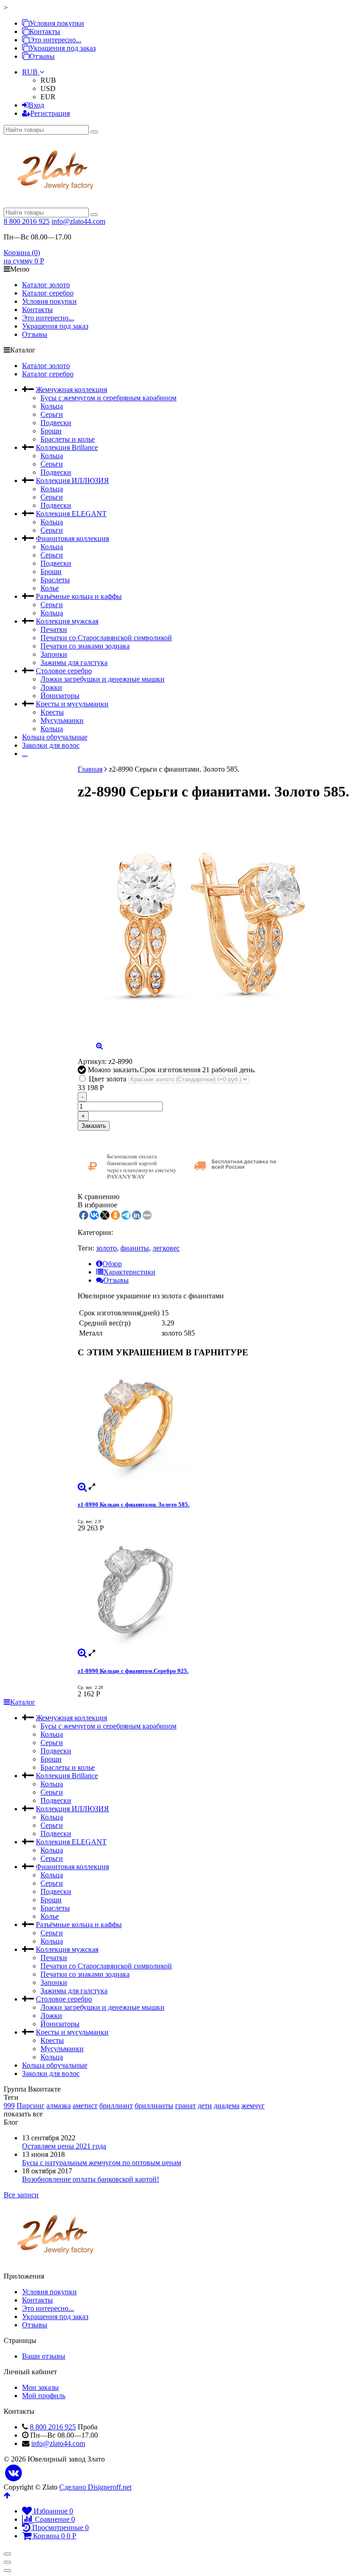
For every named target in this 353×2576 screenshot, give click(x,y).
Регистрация (50, 113)
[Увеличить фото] (82, 1487)
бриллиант (116, 2106)
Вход (36, 105)
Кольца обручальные (55, 737)
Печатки (54, 629)
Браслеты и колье (68, 439)
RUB (31, 72)
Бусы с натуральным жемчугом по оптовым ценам (102, 2163)
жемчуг (253, 2106)
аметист (85, 2106)
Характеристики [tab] (129, 1272)
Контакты (45, 31)
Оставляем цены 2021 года (64, 2146)
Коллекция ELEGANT (71, 514)
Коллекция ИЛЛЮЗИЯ (72, 481)
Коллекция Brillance (67, 447)
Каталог (23, 1702)
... (25, 753)
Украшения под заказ (63, 48)
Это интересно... (55, 40)
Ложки (51, 687)
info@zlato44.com (78, 221)
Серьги (52, 414)
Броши (51, 431)
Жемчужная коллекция (71, 390)
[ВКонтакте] (14, 2473)
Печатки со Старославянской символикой (106, 638)
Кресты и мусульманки (72, 704)
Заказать (94, 1126)
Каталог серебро (48, 293)
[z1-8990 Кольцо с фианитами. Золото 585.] (214, 1424)
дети (205, 2106)
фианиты (135, 1248)
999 (9, 2106)
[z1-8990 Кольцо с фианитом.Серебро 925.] (214, 1591)
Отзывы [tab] (116, 1280)
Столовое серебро (64, 671)
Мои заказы (40, 2387)
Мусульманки (62, 720)
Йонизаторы (60, 696)
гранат (185, 2106)
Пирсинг (31, 2106)
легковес (166, 1248)
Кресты (52, 712)
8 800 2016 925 (27, 221)
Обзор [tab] (112, 1264)
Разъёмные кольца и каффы (79, 596)
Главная (90, 769)
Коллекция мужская (67, 621)
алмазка (59, 2106)
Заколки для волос (51, 745)
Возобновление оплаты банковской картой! (91, 2179)
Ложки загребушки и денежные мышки (102, 679)
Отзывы (42, 56)
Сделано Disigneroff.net (95, 2487)
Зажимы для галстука (74, 662)
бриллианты (154, 2106)
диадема (227, 2106)
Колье (50, 588)
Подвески (56, 423)
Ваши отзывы (44, 2356)
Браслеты (55, 580)
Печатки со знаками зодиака (85, 646)
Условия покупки (57, 23)
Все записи (21, 2195)
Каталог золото (46, 285)
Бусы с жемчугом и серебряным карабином (108, 398)
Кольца (52, 406)
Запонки (54, 654)
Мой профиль (44, 2396)
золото (106, 1248)
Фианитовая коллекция (72, 538)
